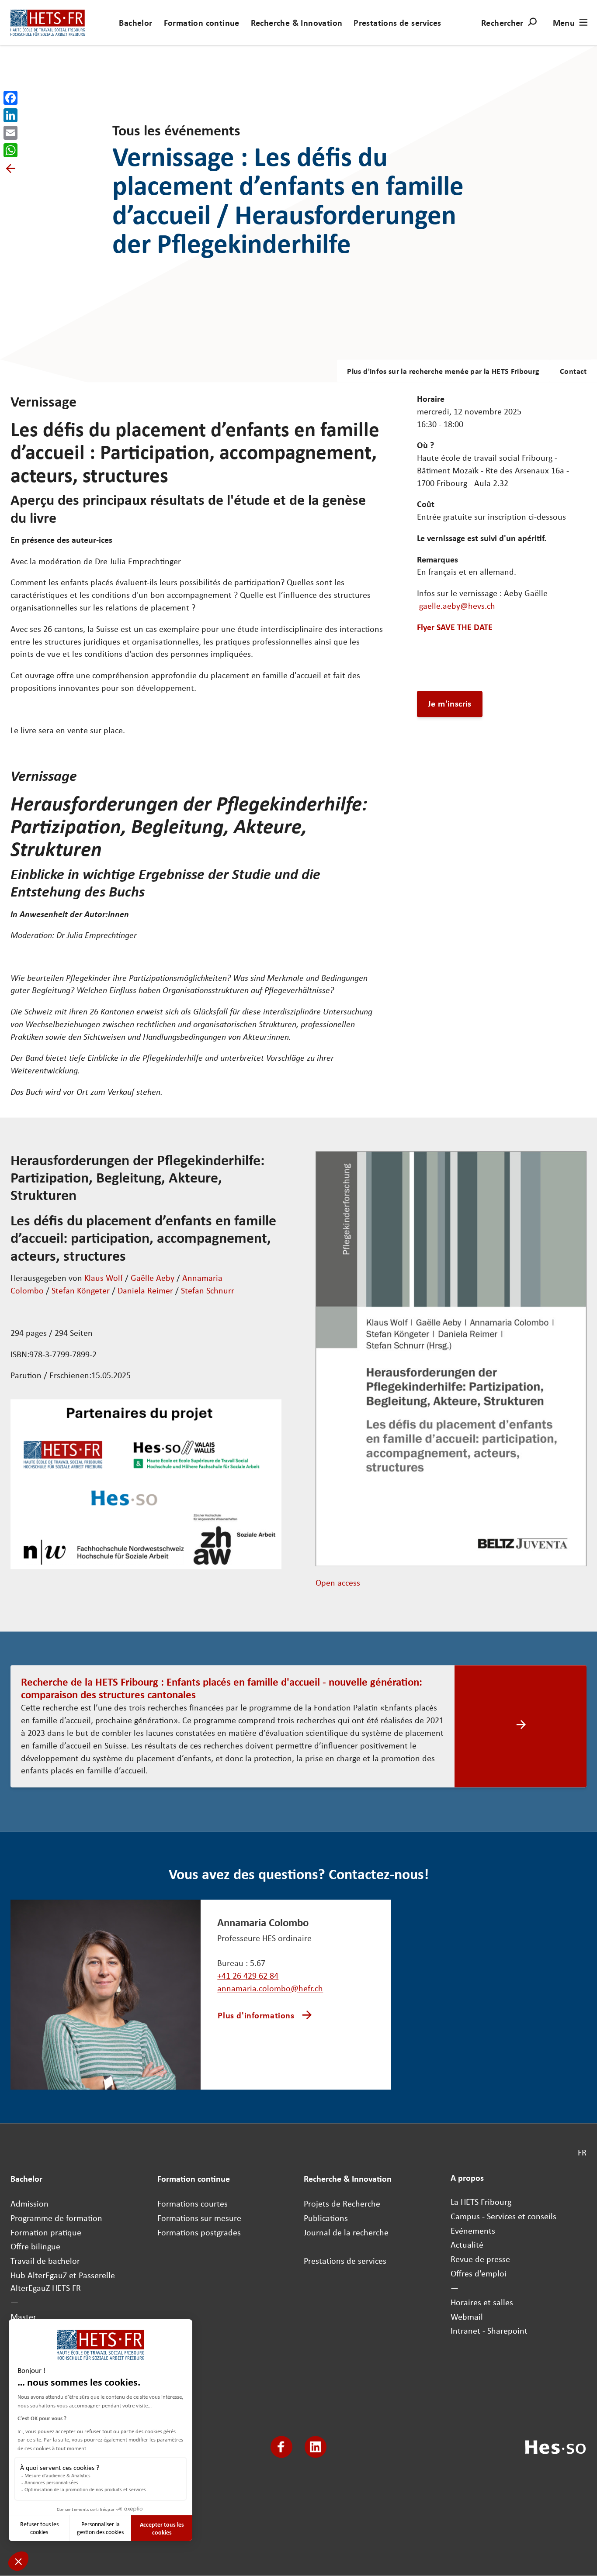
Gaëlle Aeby (153, 1278)
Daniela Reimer (145, 1290)
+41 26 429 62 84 (248, 1976)
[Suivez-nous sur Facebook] (281, 2447)
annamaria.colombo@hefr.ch (270, 1988)
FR (582, 2153)
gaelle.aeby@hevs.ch (457, 606)
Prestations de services (397, 22)
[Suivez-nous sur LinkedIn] (316, 2447)
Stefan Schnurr (208, 1290)
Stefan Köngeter (81, 1290)
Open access (338, 1583)
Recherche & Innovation (297, 22)
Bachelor (135, 22)
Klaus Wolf (104, 1278)
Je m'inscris (450, 704)
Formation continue (202, 22)
